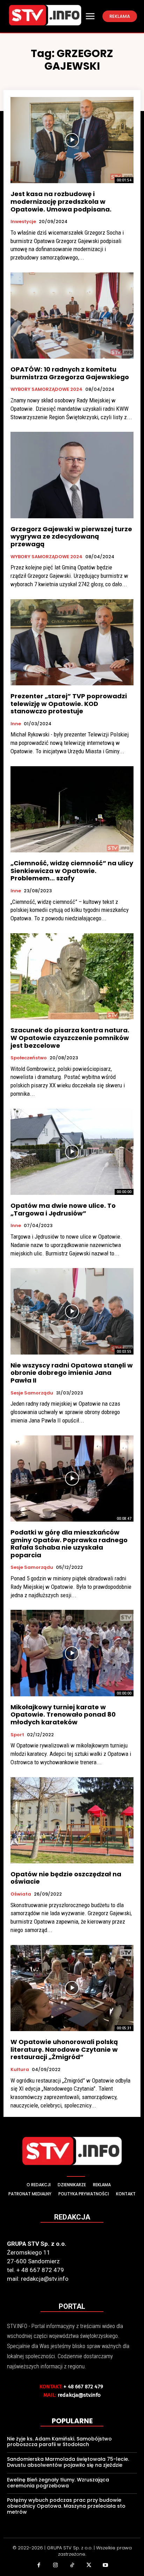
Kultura (20, 2070)
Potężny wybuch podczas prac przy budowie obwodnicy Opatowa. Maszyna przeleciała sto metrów (66, 2506)
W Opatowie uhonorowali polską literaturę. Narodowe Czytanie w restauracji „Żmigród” (64, 2049)
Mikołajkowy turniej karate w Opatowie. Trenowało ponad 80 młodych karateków (63, 1715)
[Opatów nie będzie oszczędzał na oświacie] (72, 1820)
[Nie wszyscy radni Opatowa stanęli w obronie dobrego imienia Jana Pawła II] (72, 1311)
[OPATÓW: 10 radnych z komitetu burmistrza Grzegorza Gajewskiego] (72, 316)
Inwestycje (23, 222)
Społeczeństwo (29, 1058)
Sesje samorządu (32, 1393)
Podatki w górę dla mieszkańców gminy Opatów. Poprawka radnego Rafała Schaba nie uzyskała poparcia (69, 1544)
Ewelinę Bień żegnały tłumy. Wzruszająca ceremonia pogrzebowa (58, 2483)
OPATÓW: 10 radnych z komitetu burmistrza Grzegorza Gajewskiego (70, 373)
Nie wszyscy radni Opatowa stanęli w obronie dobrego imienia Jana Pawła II (72, 1373)
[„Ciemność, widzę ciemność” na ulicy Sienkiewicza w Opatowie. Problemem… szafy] (72, 809)
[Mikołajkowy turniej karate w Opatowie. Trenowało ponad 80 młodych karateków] (72, 1653)
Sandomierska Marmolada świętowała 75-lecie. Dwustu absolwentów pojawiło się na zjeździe (68, 2462)
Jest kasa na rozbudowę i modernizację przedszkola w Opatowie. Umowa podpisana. (61, 201)
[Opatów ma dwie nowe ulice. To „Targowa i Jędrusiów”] (72, 1152)
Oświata (21, 1894)
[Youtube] (105, 2566)
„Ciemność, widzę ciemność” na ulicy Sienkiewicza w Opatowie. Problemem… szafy (72, 871)
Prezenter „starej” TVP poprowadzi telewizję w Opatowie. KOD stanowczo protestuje (69, 704)
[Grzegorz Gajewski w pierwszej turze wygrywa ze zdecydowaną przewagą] (72, 475)
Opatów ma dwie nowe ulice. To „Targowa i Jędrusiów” (63, 1209)
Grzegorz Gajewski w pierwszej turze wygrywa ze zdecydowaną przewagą (71, 536)
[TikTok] (72, 2566)
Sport (17, 1735)
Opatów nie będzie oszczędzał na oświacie (66, 1878)
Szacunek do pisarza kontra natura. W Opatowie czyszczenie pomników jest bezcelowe (70, 1038)
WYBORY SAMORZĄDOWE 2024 (46, 389)
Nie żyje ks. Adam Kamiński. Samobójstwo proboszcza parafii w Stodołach (59, 2442)
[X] (89, 2566)
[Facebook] (39, 2566)
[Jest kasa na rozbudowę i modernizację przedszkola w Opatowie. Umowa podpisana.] (72, 140)
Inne (16, 724)
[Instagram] (56, 2566)
